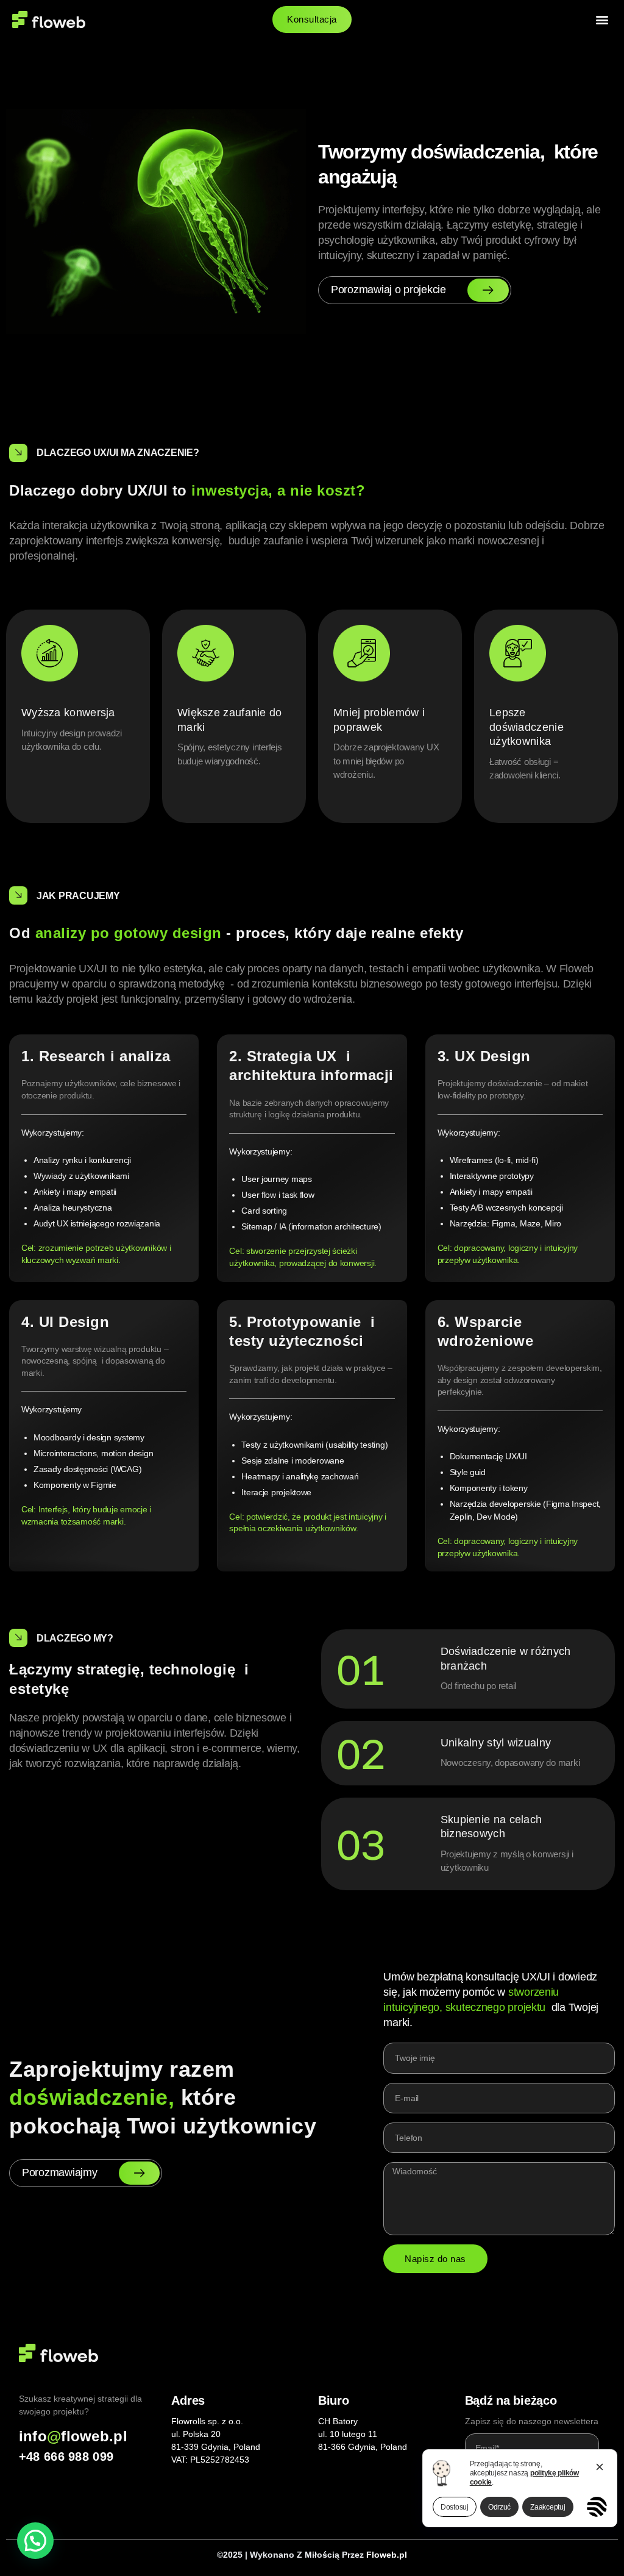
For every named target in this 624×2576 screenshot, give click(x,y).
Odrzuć (499, 2507)
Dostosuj (455, 2507)
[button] (602, 19)
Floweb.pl (387, 2555)
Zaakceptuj (548, 2507)
